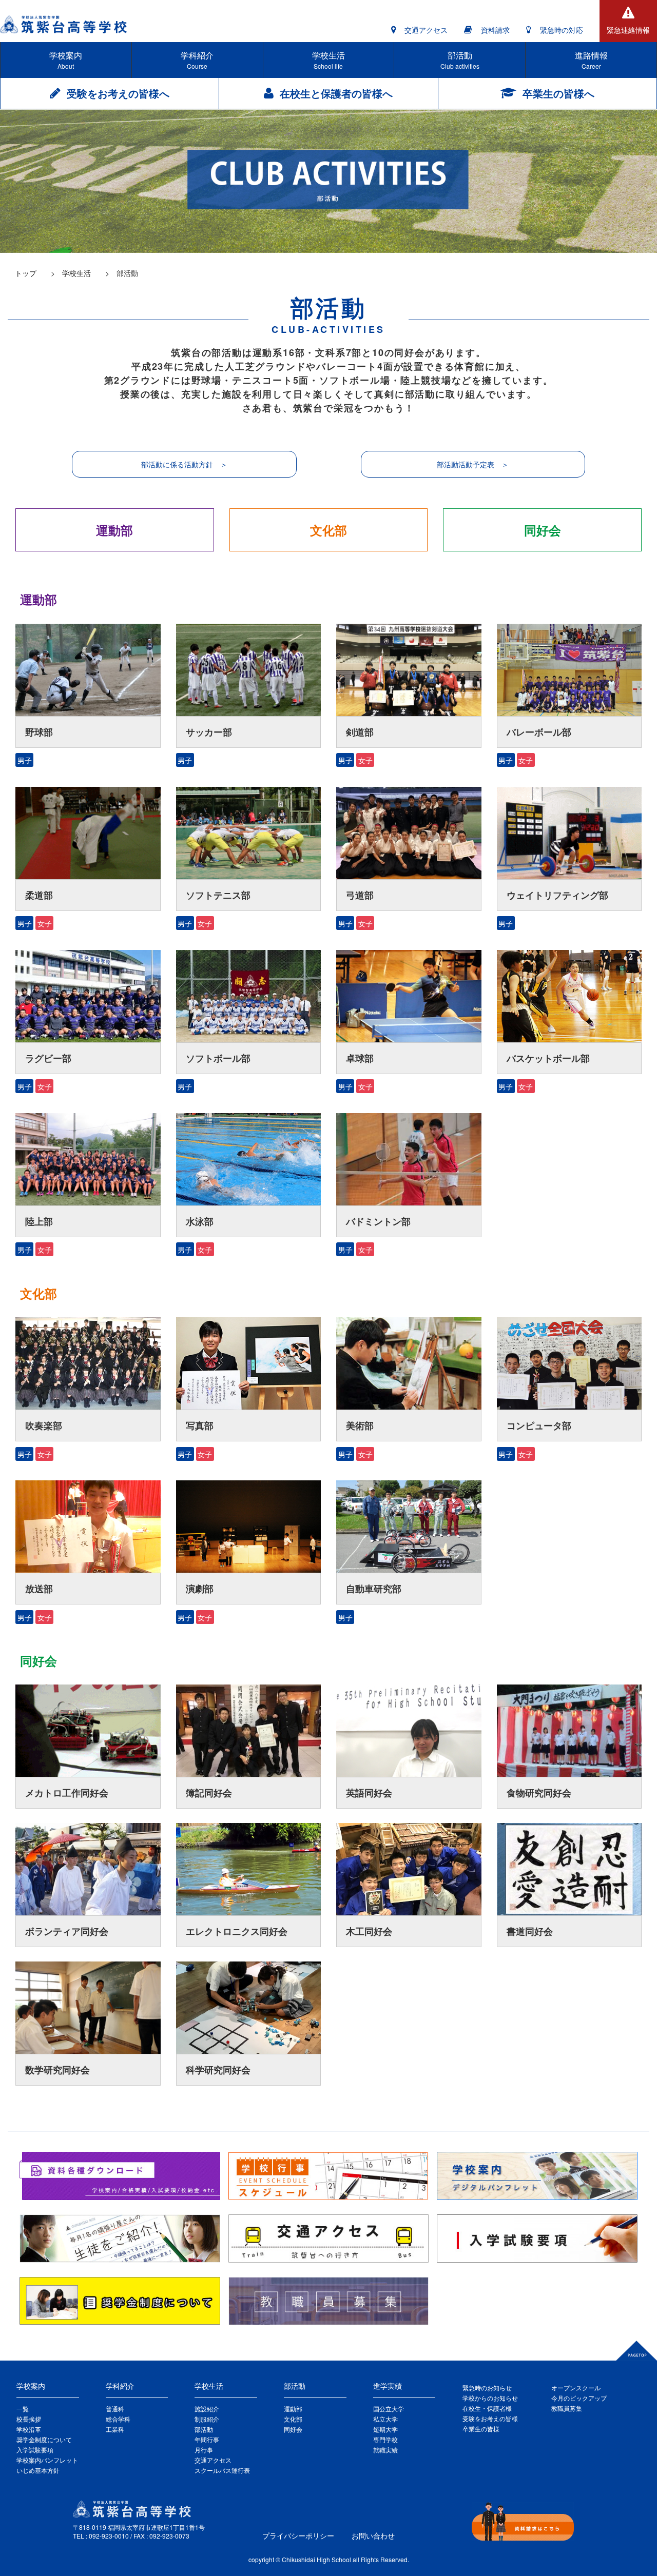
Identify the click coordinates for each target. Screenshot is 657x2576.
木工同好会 (369, 1931)
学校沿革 (29, 2429)
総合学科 (118, 2419)
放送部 (39, 1589)
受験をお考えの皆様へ (118, 93)
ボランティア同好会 (67, 1931)
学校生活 (328, 60)
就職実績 (385, 2450)
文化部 (328, 530)
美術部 (360, 1425)
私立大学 (385, 2419)
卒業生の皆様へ (558, 93)
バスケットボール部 (548, 1058)
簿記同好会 (209, 1793)
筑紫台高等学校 (67, 24)
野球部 (39, 732)
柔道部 (39, 895)
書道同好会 (530, 1931)
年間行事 (207, 2439)
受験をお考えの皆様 (490, 2418)
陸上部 (39, 1221)
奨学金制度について (44, 2439)
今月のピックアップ (579, 2398)
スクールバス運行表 (222, 2470)
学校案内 (66, 60)
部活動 (460, 60)
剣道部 (360, 732)
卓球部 (360, 1058)
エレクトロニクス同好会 (237, 1931)
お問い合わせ (373, 2535)
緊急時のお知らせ (487, 2387)
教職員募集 (567, 2408)
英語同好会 (369, 1793)
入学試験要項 (35, 2450)
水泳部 (200, 1221)
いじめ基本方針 (38, 2470)
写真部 (200, 1425)
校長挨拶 (29, 2419)
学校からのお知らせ (490, 2398)
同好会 (543, 530)
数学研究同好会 (57, 2070)
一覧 (23, 2409)
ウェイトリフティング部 (557, 895)
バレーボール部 (539, 732)
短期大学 (385, 2429)
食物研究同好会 (539, 1793)
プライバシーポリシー (298, 2535)
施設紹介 (207, 2409)
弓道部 (360, 895)
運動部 (114, 530)
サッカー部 (209, 732)
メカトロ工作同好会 (67, 1793)
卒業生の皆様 (481, 2429)
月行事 (204, 2450)
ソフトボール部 (218, 1058)
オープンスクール (576, 2387)
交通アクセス (426, 30)
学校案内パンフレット (47, 2460)
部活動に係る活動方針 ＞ (184, 464)
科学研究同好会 (218, 2070)
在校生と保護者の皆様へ (336, 93)
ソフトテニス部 (218, 895)
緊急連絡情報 (628, 30)
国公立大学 (389, 2409)
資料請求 (495, 30)
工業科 (115, 2429)
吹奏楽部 (44, 1425)
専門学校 (385, 2439)
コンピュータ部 (539, 1425)
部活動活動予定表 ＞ (473, 464)
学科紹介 (197, 60)
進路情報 (591, 60)
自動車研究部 (374, 1589)
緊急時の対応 (562, 30)
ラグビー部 (48, 1058)
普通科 (115, 2409)
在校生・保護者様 (487, 2408)
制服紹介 (207, 2419)
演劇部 (200, 1589)
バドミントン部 (378, 1221)
